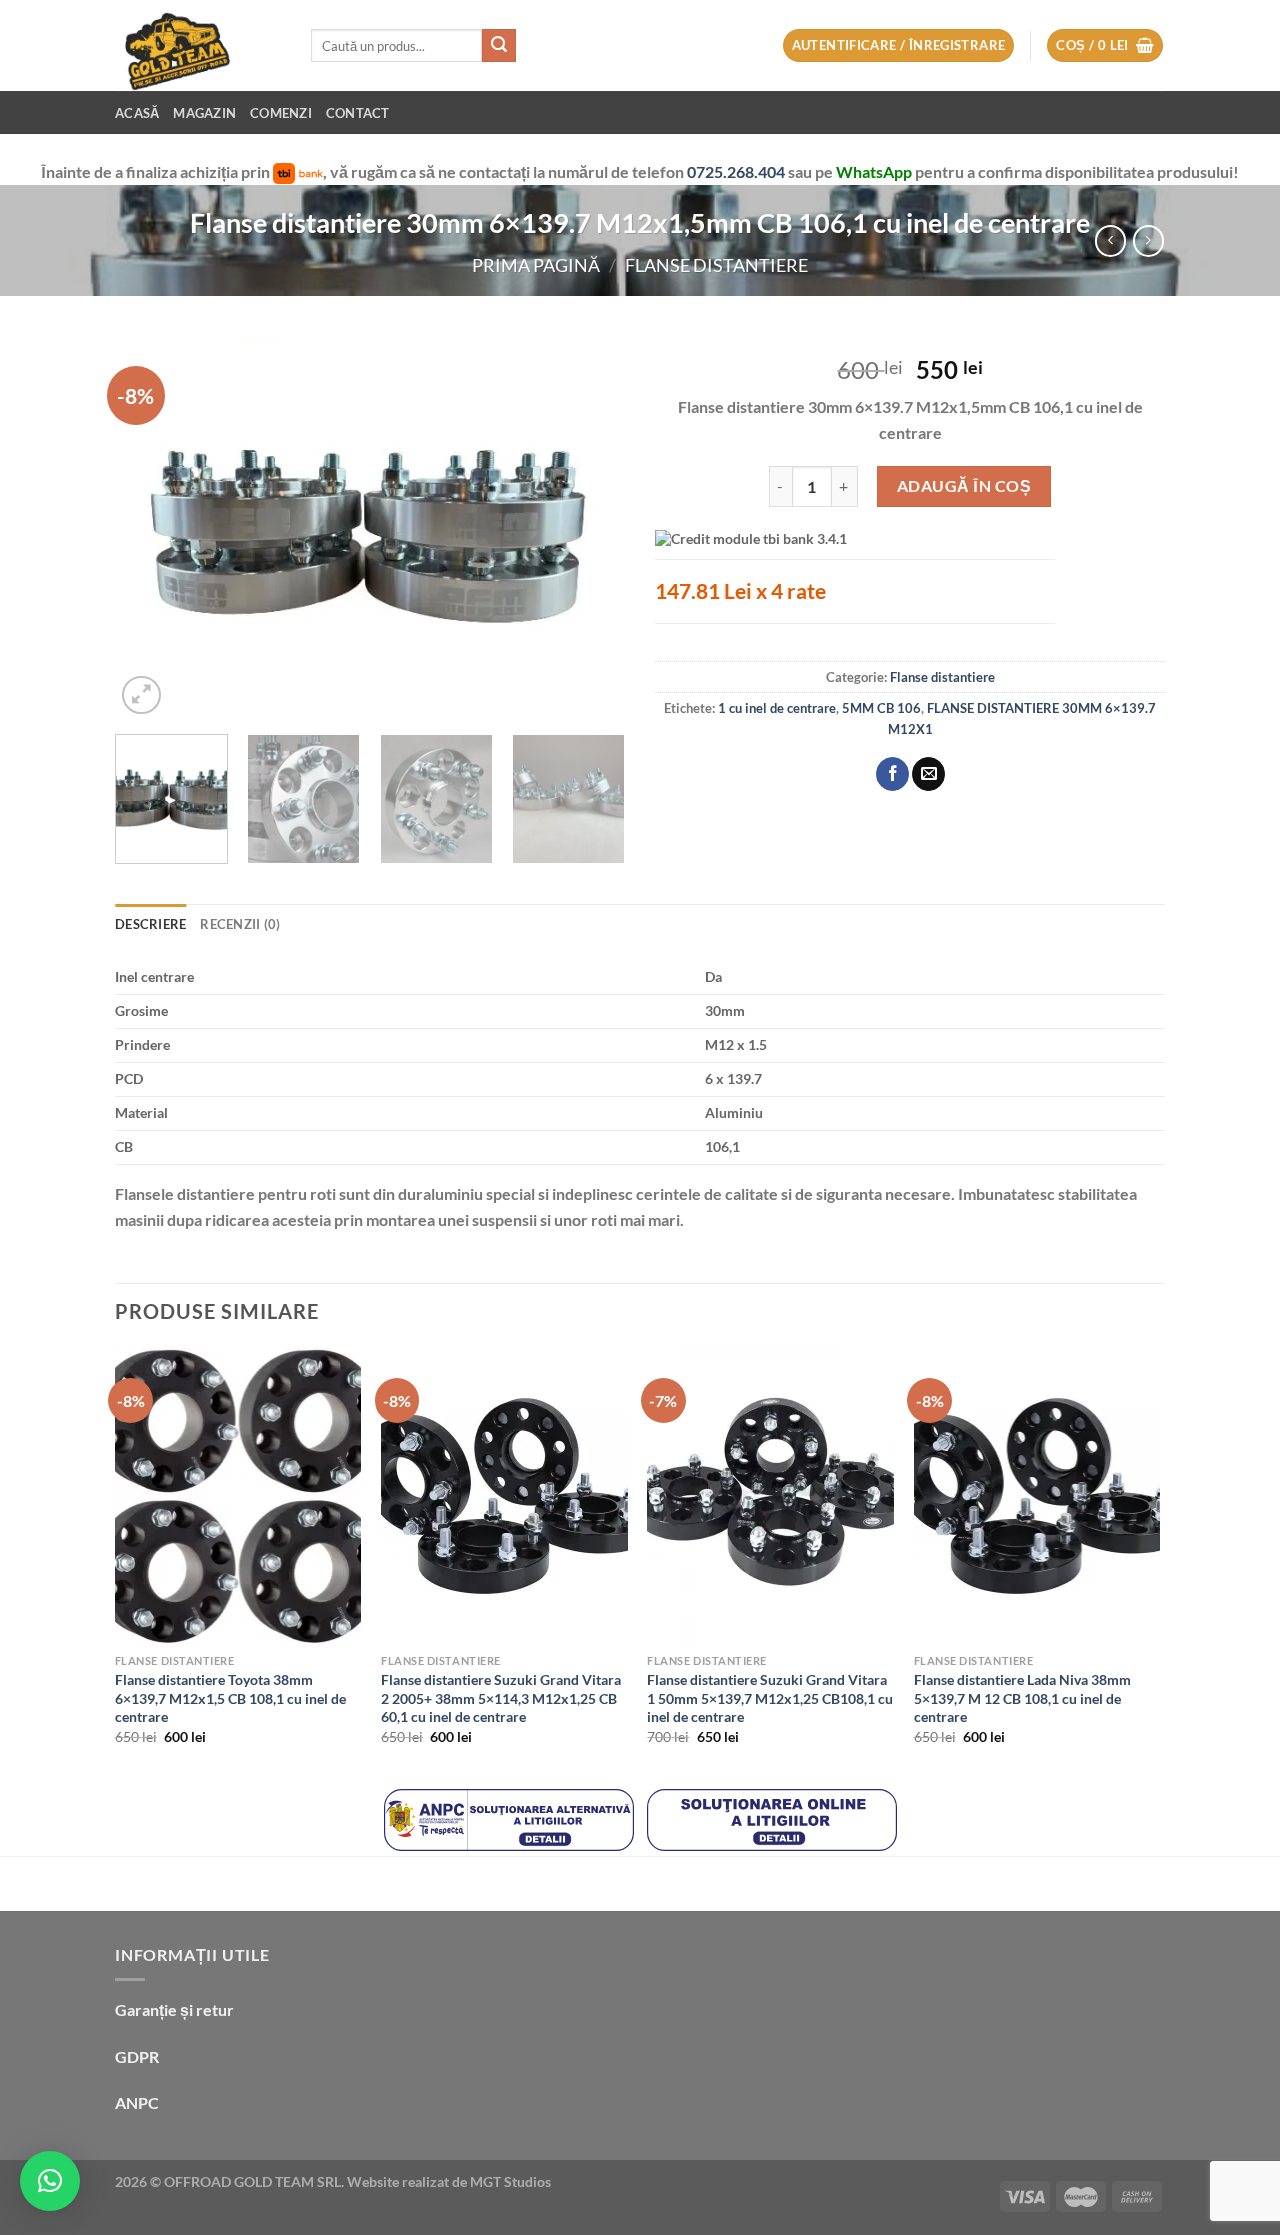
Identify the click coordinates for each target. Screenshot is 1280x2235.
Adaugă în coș (964, 485)
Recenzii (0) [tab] (240, 924)
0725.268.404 (737, 171)
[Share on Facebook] (892, 774)
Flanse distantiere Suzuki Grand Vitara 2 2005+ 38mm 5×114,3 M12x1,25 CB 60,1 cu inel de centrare (501, 1698)
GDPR (137, 2056)
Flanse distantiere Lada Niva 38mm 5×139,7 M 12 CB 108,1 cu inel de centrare (1022, 1698)
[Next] (590, 528)
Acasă (137, 113)
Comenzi (281, 113)
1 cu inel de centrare (777, 708)
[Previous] (150, 528)
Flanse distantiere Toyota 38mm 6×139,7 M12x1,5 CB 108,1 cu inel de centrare (230, 1698)
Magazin (204, 113)
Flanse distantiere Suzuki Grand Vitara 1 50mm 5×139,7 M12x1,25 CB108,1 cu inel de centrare (770, 1698)
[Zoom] (141, 695)
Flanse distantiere (716, 265)
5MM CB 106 (881, 708)
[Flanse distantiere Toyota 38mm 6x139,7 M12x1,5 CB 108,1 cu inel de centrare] (238, 1496)
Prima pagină (536, 265)
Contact (358, 113)
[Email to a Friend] (928, 774)
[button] (50, 2181)
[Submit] (499, 46)
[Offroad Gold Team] (198, 45)
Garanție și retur (174, 2009)
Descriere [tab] (150, 924)
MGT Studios (510, 2181)
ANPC (137, 2102)
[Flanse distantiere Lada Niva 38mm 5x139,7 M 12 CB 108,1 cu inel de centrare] (1037, 1496)
